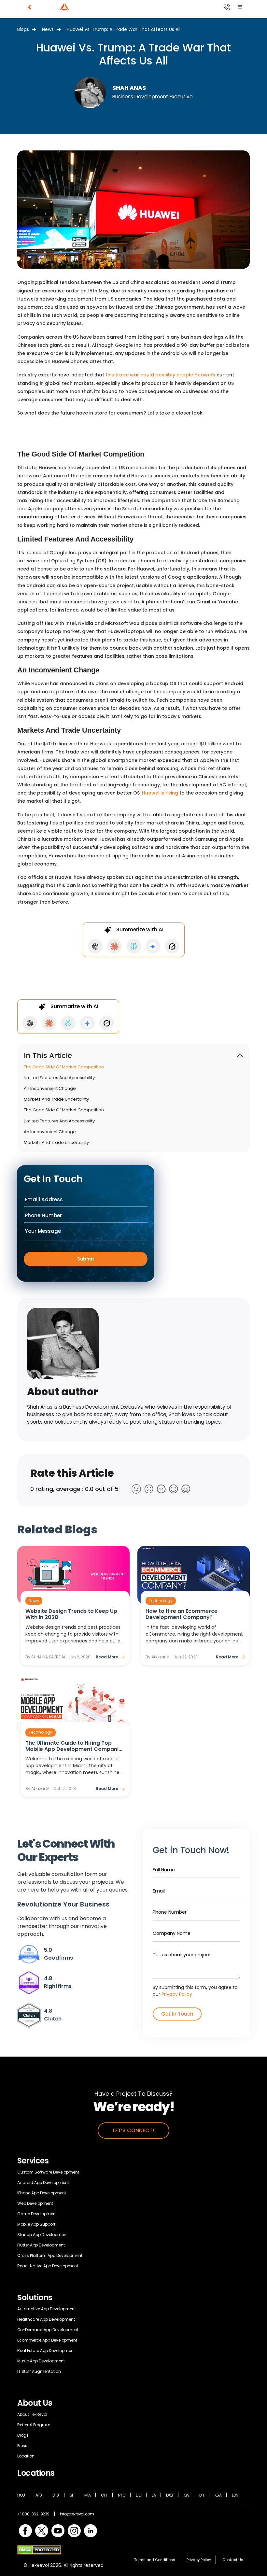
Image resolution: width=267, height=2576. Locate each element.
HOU (21, 2495)
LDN (235, 2495)
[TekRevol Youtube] (58, 2530)
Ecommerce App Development (47, 2340)
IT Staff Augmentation (39, 2371)
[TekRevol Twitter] (42, 2530)
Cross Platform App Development (50, 2255)
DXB (170, 2495)
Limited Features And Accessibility (59, 1078)
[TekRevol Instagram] (74, 2530)
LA (154, 2495)
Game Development (37, 2214)
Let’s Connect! (134, 2130)
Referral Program (34, 2425)
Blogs (23, 29)
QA (186, 2495)
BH (202, 2495)
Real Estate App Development (46, 2351)
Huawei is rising (160, 793)
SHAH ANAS (129, 88)
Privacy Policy (177, 1994)
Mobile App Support (36, 2224)
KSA (218, 2495)
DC (139, 2495)
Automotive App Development (47, 2309)
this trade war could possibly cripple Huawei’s (160, 375)
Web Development (35, 2203)
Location (26, 2456)
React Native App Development (48, 2266)
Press (22, 2446)
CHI (104, 2495)
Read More (107, 1657)
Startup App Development (42, 2235)
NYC (122, 2495)
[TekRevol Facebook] (25, 2530)
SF (72, 2495)
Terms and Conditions (155, 2560)
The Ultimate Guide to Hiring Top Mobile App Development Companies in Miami (75, 1746)
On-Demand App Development (48, 2330)
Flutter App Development (41, 2245)
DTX (56, 2495)
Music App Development (41, 2361)
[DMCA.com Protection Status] (39, 2549)
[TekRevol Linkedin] (91, 2530)
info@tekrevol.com (77, 2514)
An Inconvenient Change (50, 1089)
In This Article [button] (48, 1056)
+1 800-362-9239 (33, 2514)
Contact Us (233, 2560)
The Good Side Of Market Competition (64, 1067)
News (48, 29)
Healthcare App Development (46, 2319)
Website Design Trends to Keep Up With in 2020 (71, 1614)
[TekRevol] (73, 7)
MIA (88, 2495)
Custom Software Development (48, 2172)
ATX (39, 2495)
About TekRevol (32, 2414)
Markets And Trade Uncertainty (56, 1099)
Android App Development (43, 2182)
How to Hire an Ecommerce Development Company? (182, 1614)
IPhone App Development (42, 2193)
